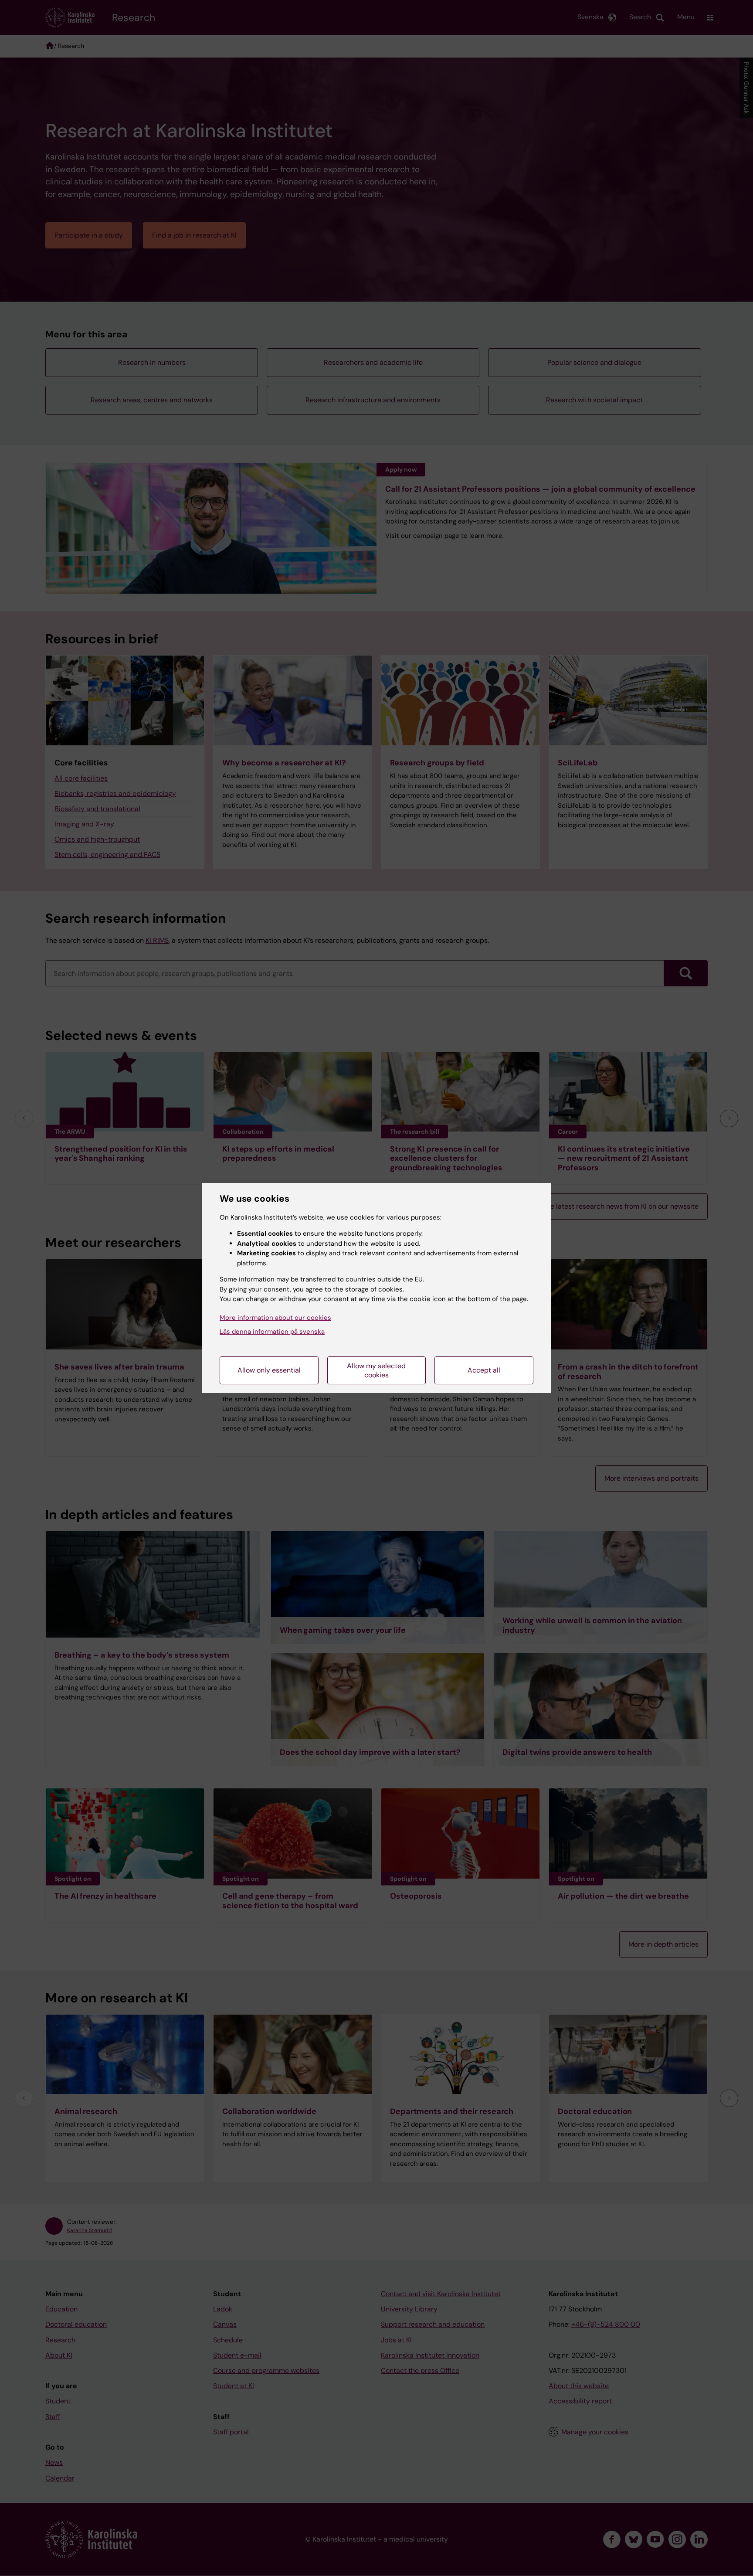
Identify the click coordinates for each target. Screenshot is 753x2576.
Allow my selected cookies (376, 1370)
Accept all (484, 1370)
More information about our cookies (275, 1318)
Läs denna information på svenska (272, 1332)
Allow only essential (269, 1370)
